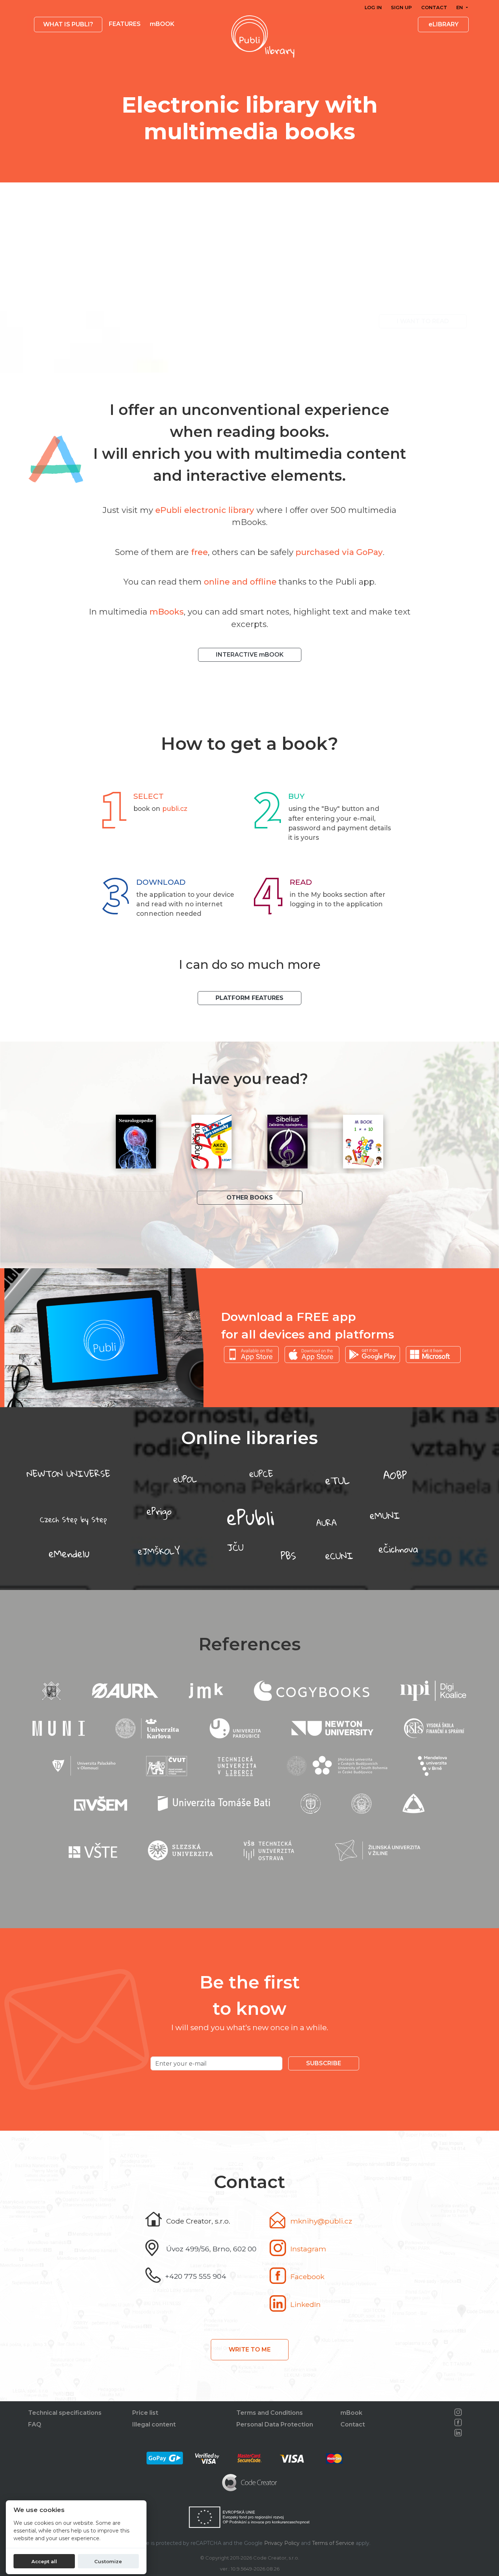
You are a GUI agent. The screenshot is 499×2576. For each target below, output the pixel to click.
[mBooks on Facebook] (458, 2422)
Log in (373, 7)
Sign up (401, 7)
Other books (250, 1198)
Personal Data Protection (275, 2424)
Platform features (249, 998)
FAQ (35, 2424)
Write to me (250, 2350)
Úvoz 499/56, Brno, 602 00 (211, 2249)
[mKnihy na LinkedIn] (458, 2433)
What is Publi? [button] (68, 24)
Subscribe (324, 2063)
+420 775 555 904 (196, 2276)
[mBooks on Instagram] (458, 2412)
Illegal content (154, 2424)
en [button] (460, 7)
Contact (434, 7)
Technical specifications (65, 2413)
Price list (145, 2413)
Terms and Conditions (270, 2413)
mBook (351, 2413)
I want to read (423, 321)
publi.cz (175, 809)
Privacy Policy (282, 2543)
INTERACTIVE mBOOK (250, 655)
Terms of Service (333, 2543)
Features (125, 24)
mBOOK (162, 24)
